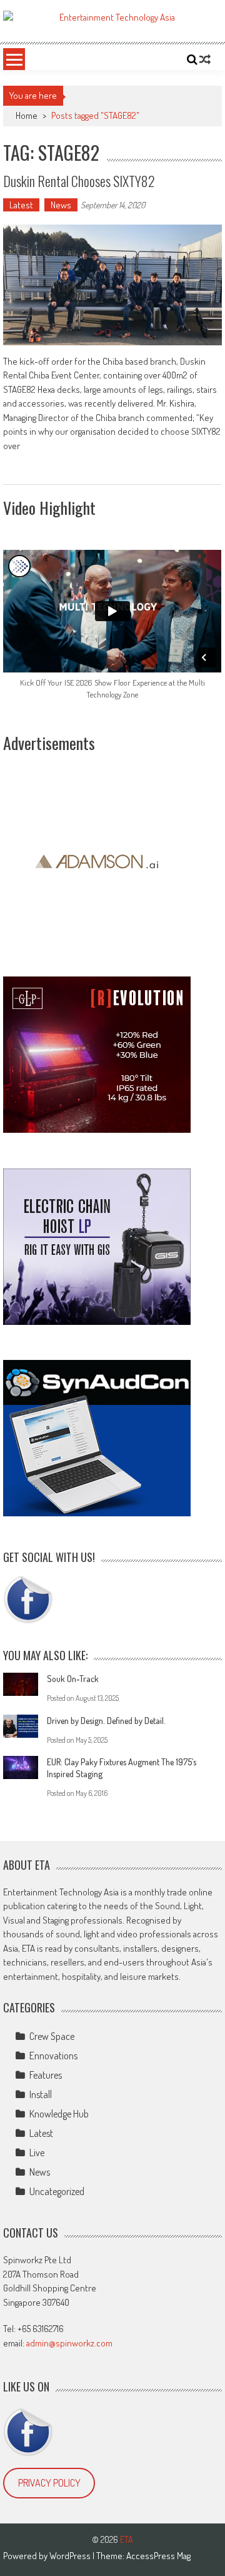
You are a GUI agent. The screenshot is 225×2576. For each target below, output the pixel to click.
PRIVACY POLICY (49, 2483)
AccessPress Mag (158, 2556)
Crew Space (52, 2036)
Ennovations (53, 2056)
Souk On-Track (73, 1679)
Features (46, 2075)
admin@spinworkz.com (69, 2343)
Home (27, 115)
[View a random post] (205, 59)
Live (37, 2153)
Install (41, 2094)
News (61, 205)
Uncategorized (57, 2191)
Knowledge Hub (59, 2114)
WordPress (71, 2556)
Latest (21, 205)
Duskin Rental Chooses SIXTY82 (79, 181)
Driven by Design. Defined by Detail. (106, 1721)
